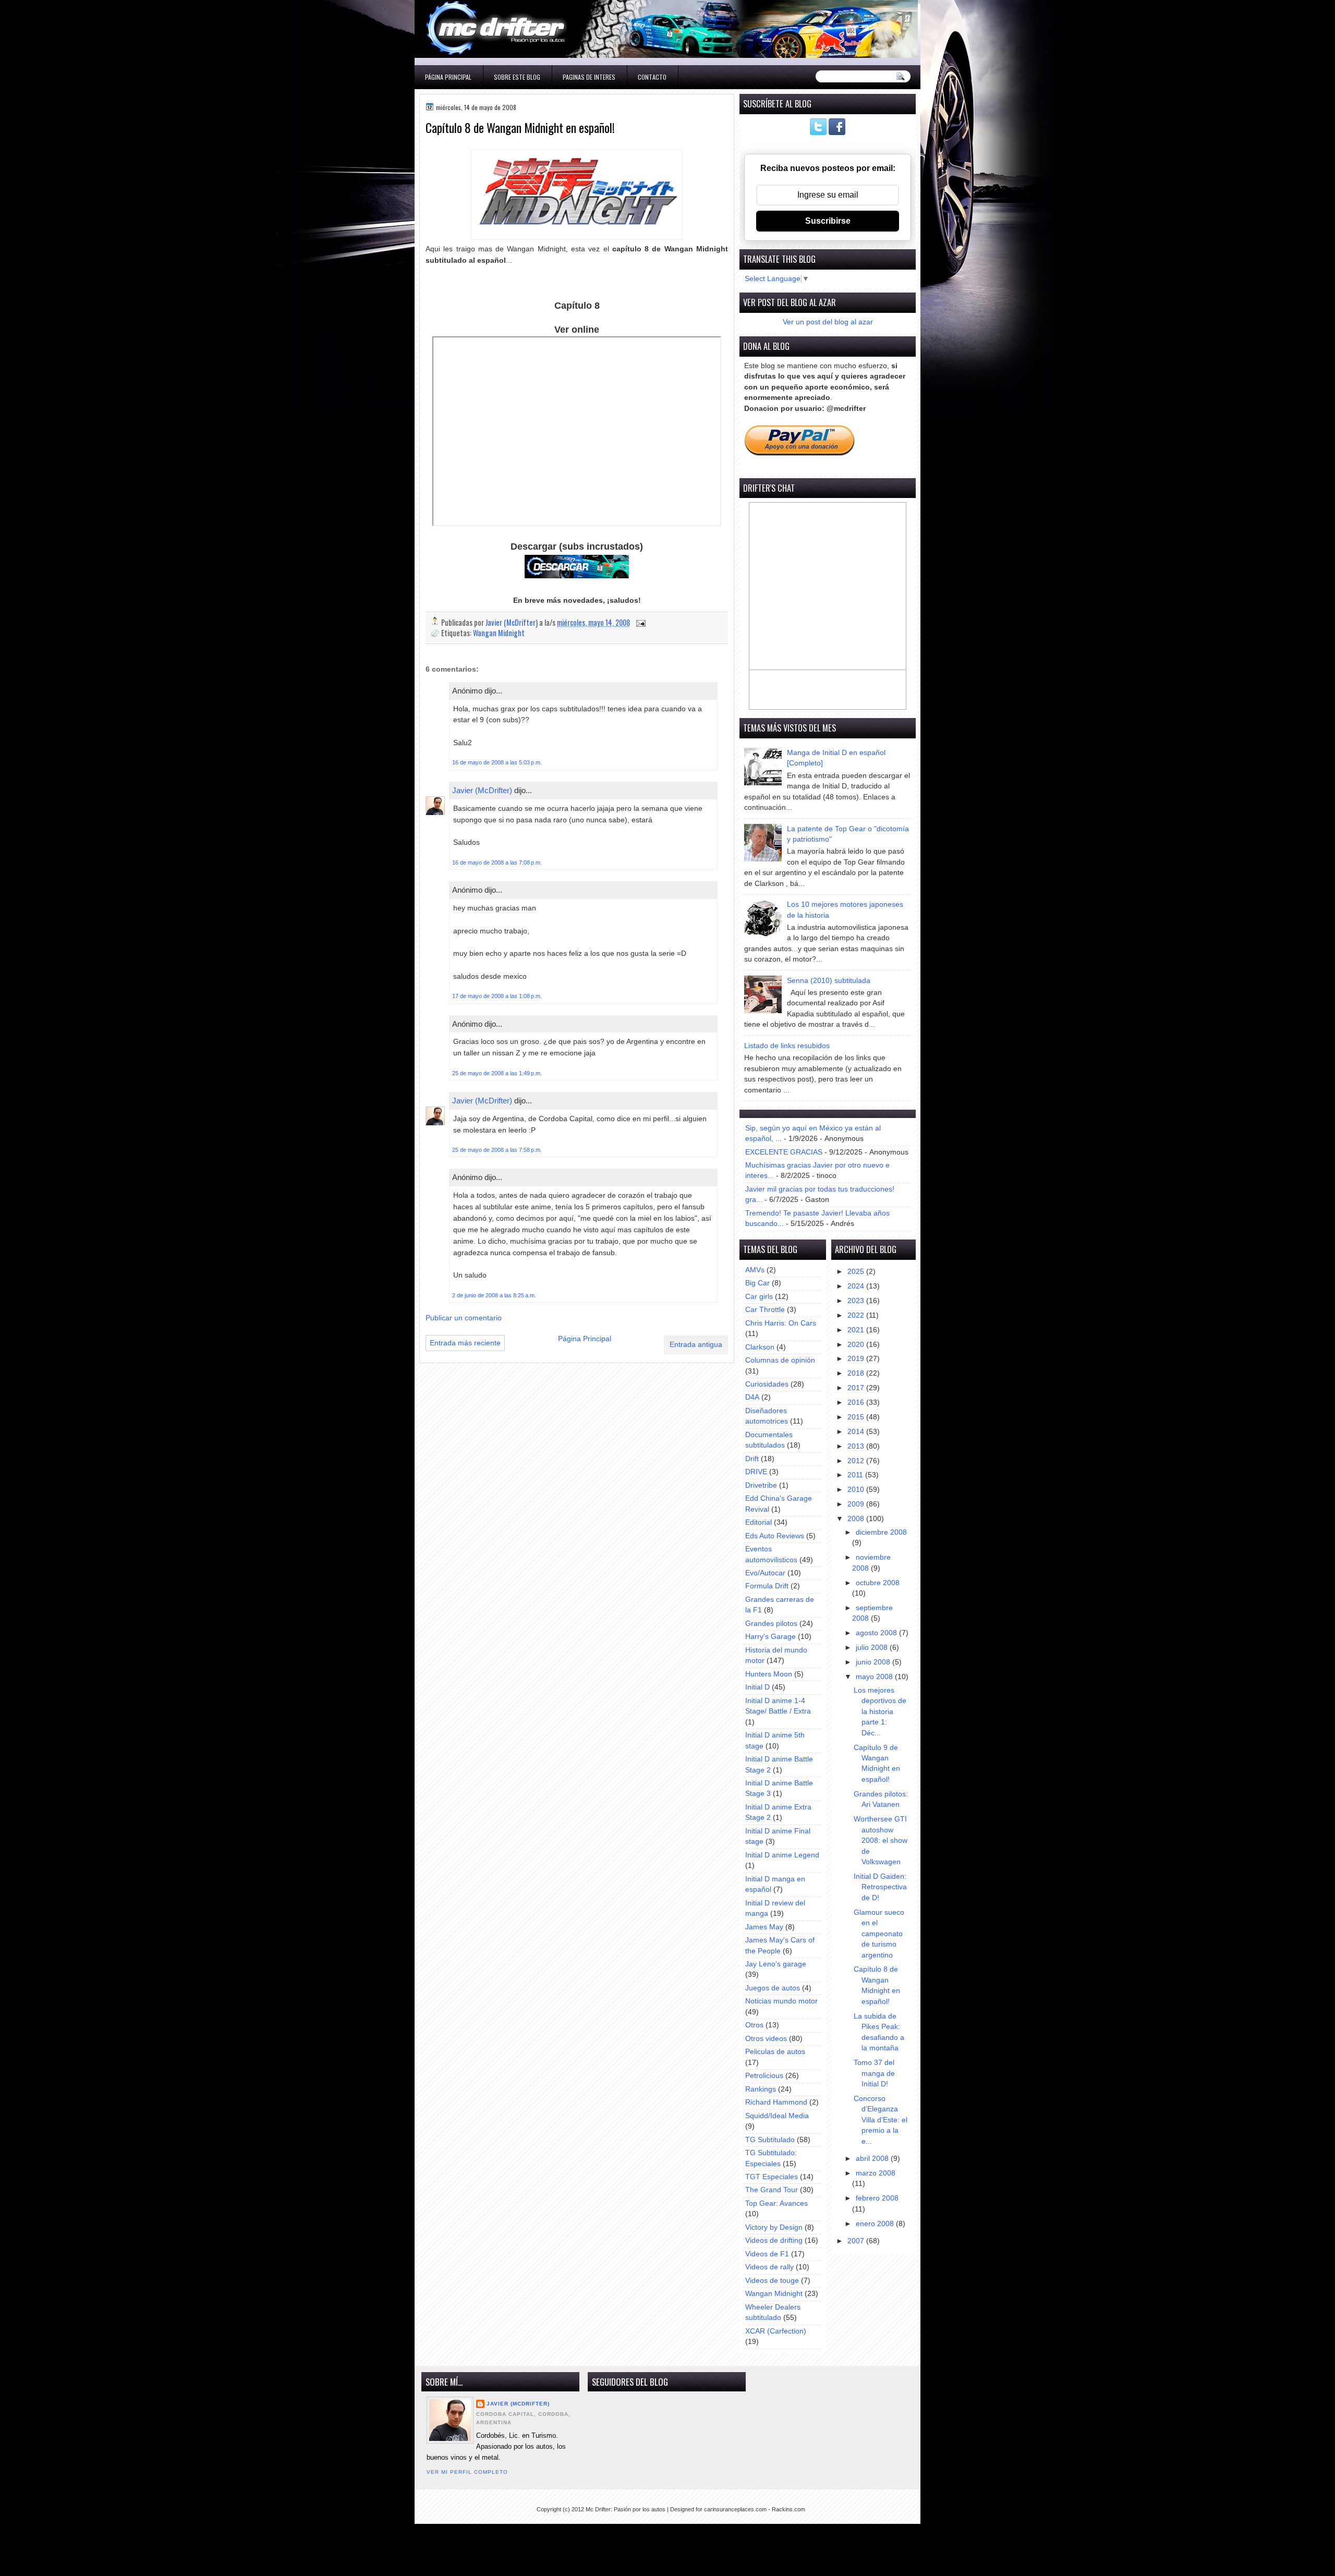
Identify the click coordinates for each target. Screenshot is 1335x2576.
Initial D (757, 1687)
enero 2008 (876, 2224)
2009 (857, 1504)
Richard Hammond (776, 2102)
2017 (857, 1388)
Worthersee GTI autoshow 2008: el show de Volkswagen (881, 1840)
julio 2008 (873, 1648)
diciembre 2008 (881, 1532)
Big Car (757, 1283)
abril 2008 (873, 2159)
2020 (857, 1345)
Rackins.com (788, 2509)
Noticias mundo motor (781, 2001)
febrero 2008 (877, 2198)
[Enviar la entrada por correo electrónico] (640, 622)
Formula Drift (767, 1586)
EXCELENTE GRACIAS (784, 1152)
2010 (857, 1490)
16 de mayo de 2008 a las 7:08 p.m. (497, 862)
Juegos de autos (773, 1988)
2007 (857, 2241)
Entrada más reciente (465, 1343)
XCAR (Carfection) (776, 2331)
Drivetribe (761, 1485)
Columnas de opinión (780, 1360)
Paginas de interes (589, 77)
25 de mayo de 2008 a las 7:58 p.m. (497, 1150)
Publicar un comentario (464, 1318)
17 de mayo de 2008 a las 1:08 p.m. (497, 996)
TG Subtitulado (770, 2140)
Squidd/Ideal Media (777, 2116)
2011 (856, 1475)
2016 (857, 1402)
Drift (752, 1459)
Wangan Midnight (499, 633)
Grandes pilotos (771, 1624)
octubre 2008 (878, 1583)
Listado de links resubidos (787, 1046)
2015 (857, 1417)
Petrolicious (764, 2076)
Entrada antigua (696, 1345)
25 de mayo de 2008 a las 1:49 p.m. (497, 1073)
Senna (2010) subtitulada (829, 981)
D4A (752, 1397)
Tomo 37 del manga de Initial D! (874, 2073)
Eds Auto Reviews (775, 1536)
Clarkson (760, 1347)
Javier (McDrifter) (482, 790)
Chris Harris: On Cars (781, 1323)
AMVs (755, 1270)
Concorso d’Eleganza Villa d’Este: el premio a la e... (881, 2120)
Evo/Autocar (765, 1573)
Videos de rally (769, 2267)
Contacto (652, 77)
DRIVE (756, 1472)
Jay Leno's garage (776, 1964)
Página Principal (448, 77)
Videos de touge (772, 2281)
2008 (857, 1519)
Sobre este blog (517, 77)
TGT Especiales (772, 2177)
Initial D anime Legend (782, 1855)
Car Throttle (765, 1310)
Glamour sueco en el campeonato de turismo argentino (879, 1934)
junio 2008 (874, 1662)
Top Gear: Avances (776, 2203)
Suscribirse (828, 221)
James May (764, 1927)
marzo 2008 (876, 2173)
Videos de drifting (774, 2240)
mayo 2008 (875, 1677)
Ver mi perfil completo (467, 2472)
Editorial (758, 1522)
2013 (857, 1446)
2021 (857, 1330)
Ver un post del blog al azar (828, 322)
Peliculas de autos (775, 2052)
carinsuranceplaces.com (735, 2509)
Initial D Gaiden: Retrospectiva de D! (880, 1887)
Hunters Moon (769, 1674)
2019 (857, 1359)
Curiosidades (767, 1384)
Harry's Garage (770, 1637)
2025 (857, 1272)
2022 (857, 1315)
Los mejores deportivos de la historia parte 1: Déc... (880, 1712)
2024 (857, 1286)
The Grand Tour (772, 2190)
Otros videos (766, 2039)
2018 (857, 1373)
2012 (857, 1461)
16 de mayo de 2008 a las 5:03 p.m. (497, 762)
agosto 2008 (877, 1633)
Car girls (759, 1297)
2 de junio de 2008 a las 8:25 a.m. (494, 1295)
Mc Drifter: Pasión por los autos (626, 2509)
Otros (754, 2025)
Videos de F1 (767, 2254)
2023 (857, 1301)
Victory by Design (774, 2227)
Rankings (761, 2089)
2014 (857, 1432)
